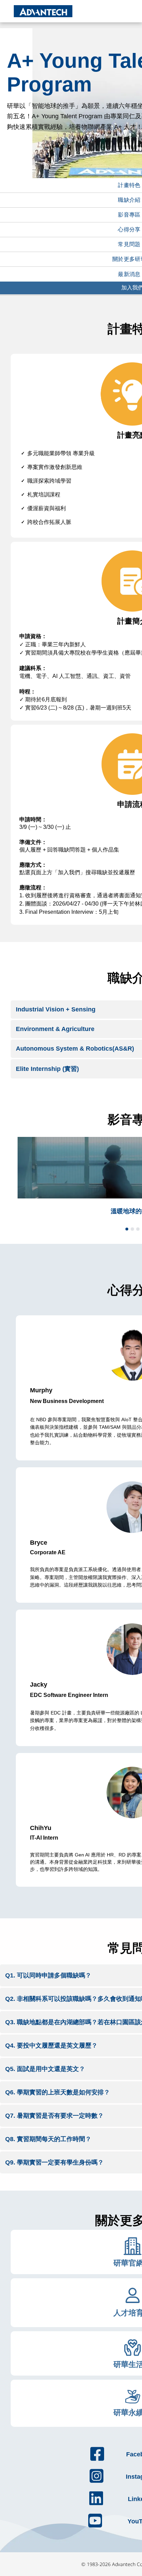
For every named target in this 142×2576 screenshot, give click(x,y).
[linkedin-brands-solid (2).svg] (96, 2504)
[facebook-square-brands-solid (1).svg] (97, 2460)
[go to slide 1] (127, 1229)
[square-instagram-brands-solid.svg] (97, 2482)
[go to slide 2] (132, 1229)
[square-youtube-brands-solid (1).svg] (95, 2527)
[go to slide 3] (138, 1229)
